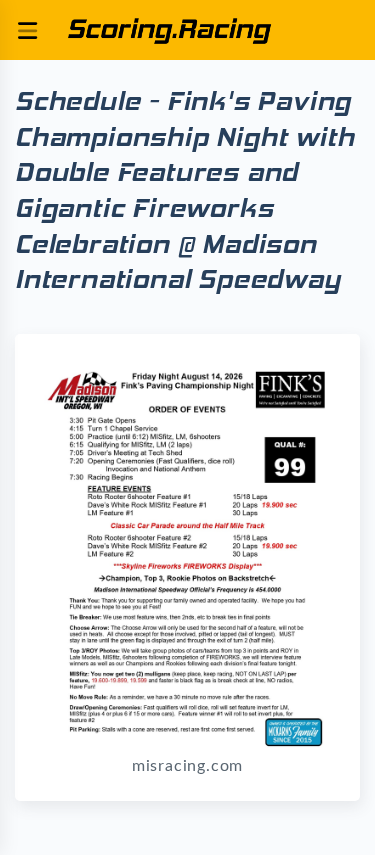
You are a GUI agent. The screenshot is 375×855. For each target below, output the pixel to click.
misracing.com (187, 766)
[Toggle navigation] (27, 30)
